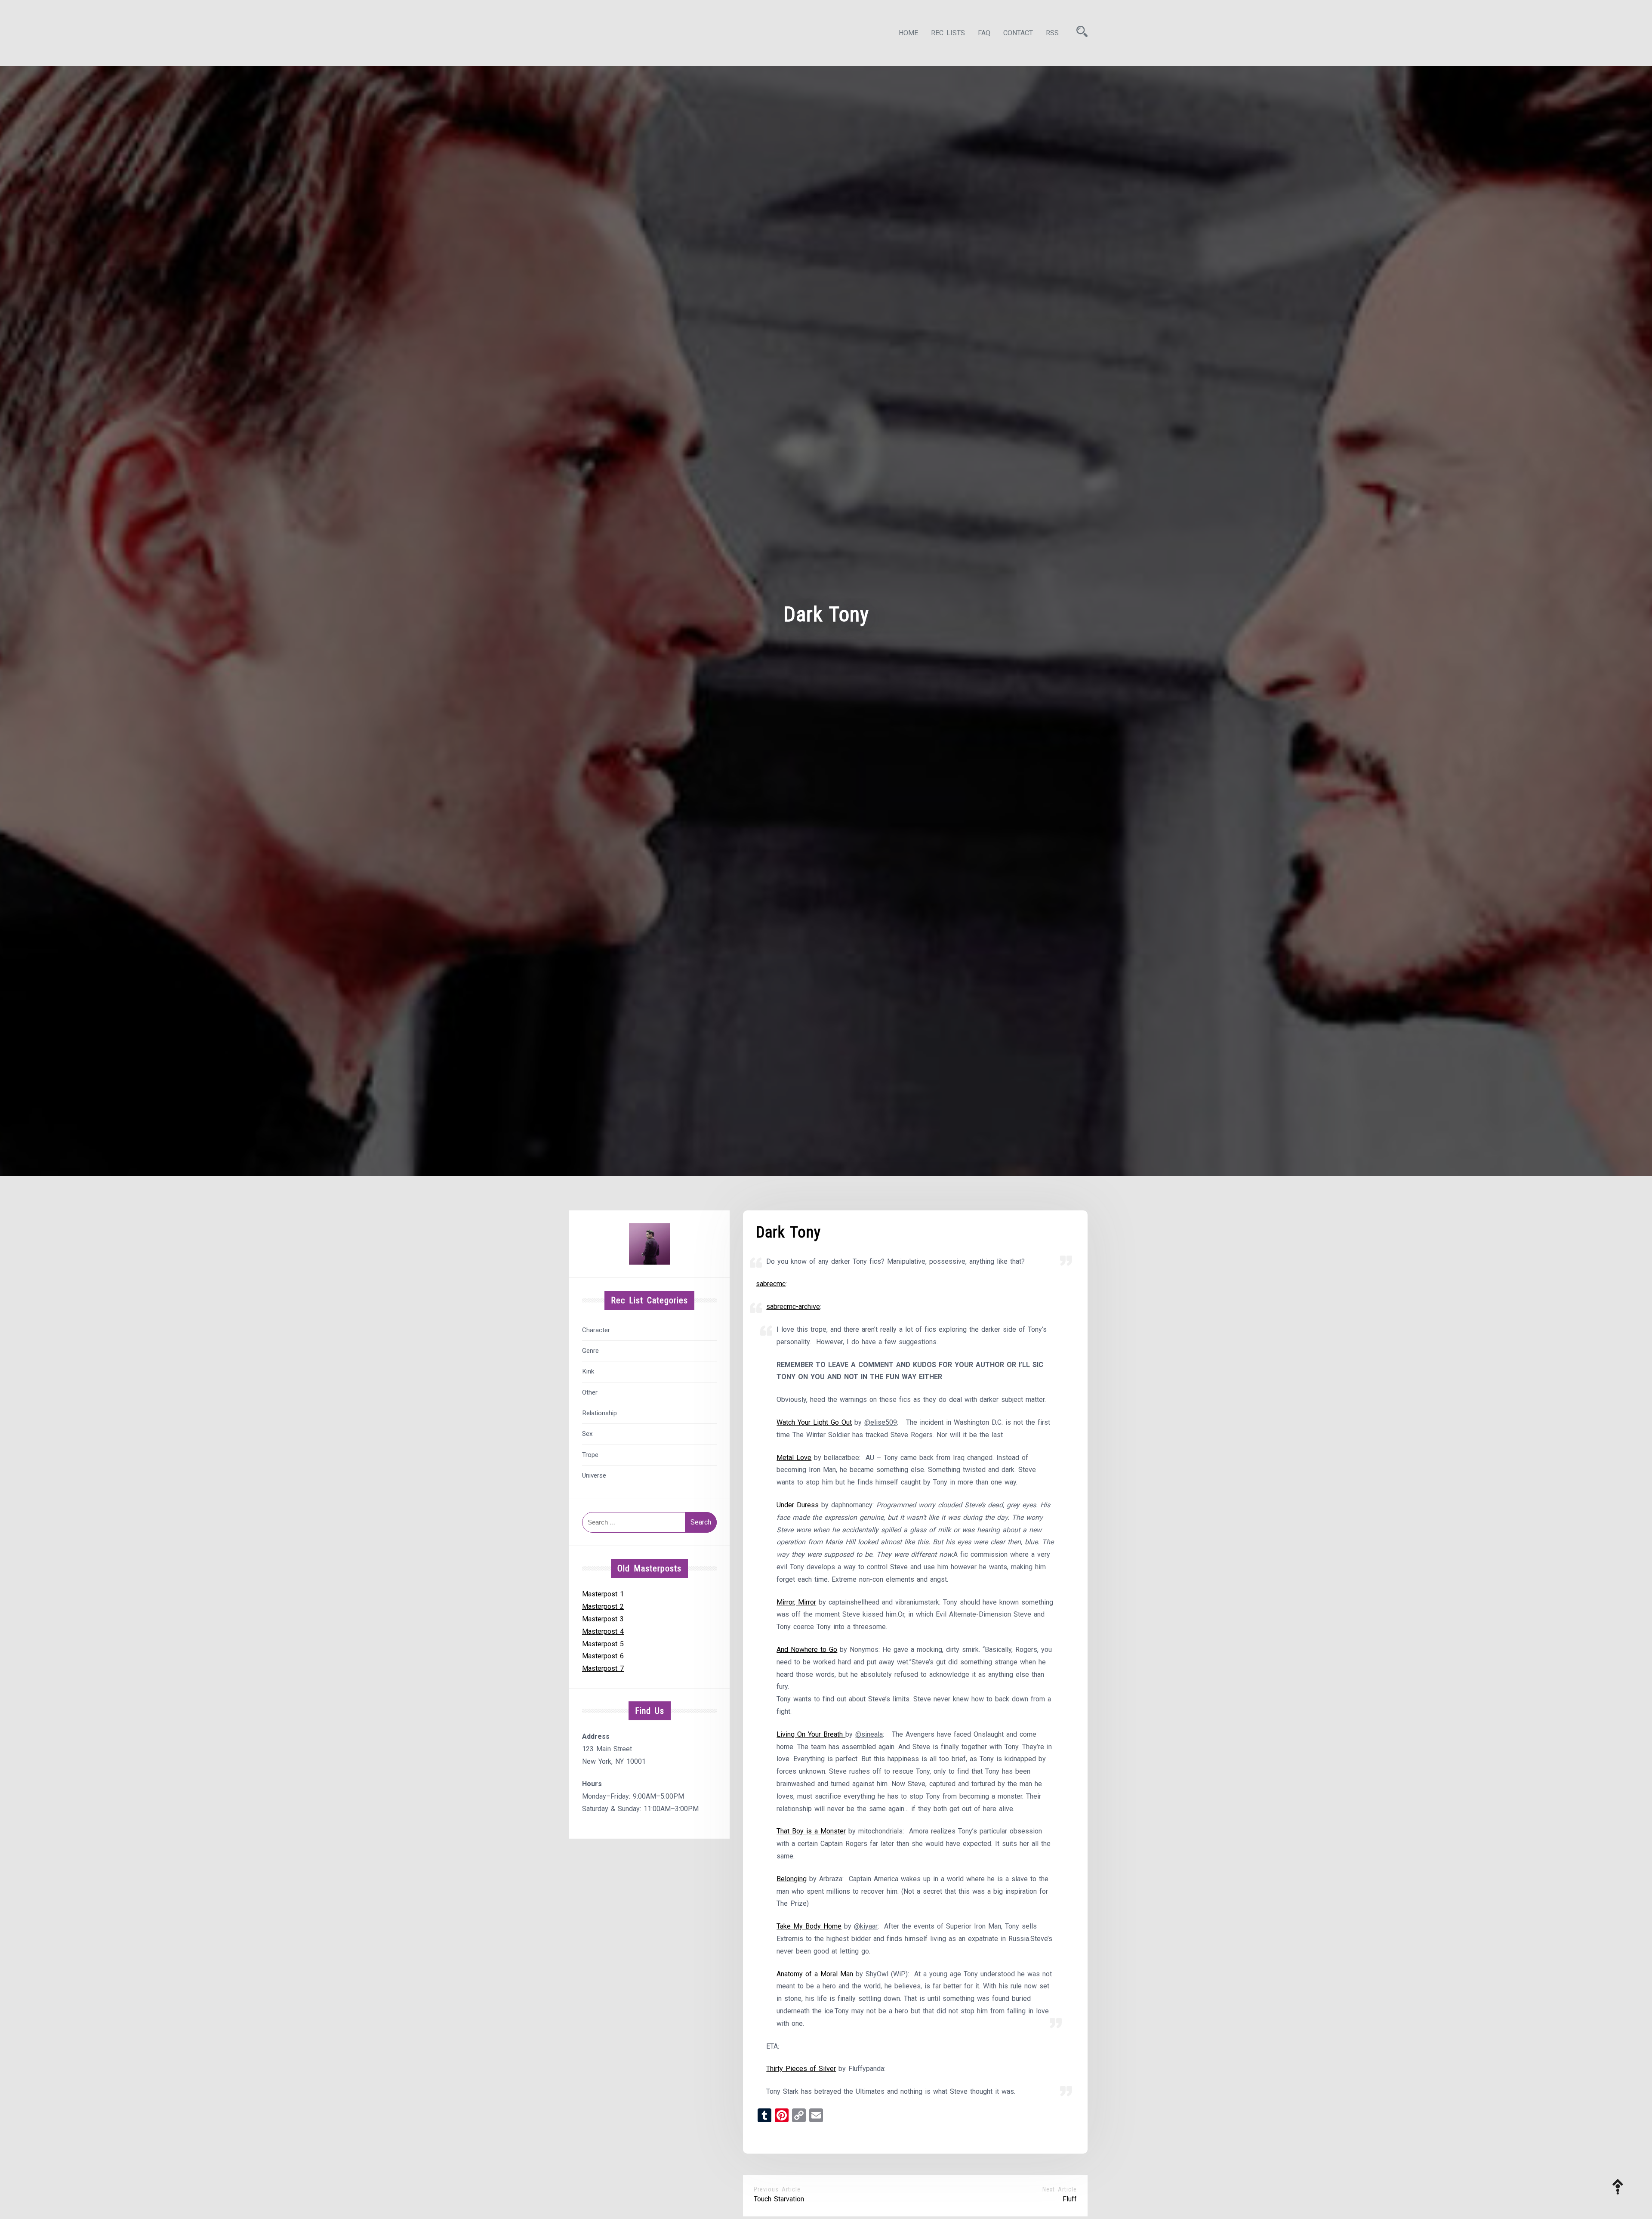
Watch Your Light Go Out (814, 1422)
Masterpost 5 (603, 1644)
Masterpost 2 (603, 1606)
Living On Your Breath (811, 1734)
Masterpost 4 (603, 1631)
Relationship (599, 1413)
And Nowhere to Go (807, 1650)
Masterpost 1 (603, 1594)
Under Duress (798, 1505)
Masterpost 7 (603, 1668)
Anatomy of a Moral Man (815, 1974)
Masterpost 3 (603, 1619)
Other (590, 1392)
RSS (1052, 33)
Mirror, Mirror (796, 1602)
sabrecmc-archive (793, 1307)
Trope (590, 1455)
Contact (1018, 33)
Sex (587, 1434)
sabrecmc (771, 1284)
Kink (588, 1371)
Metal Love (794, 1458)
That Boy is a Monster (811, 1831)
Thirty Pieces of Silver (801, 2069)
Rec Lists (948, 33)
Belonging (792, 1879)
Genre (590, 1351)
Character (596, 1330)
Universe (594, 1475)
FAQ (984, 33)
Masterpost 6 (603, 1656)
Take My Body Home (809, 1926)
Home (908, 33)
